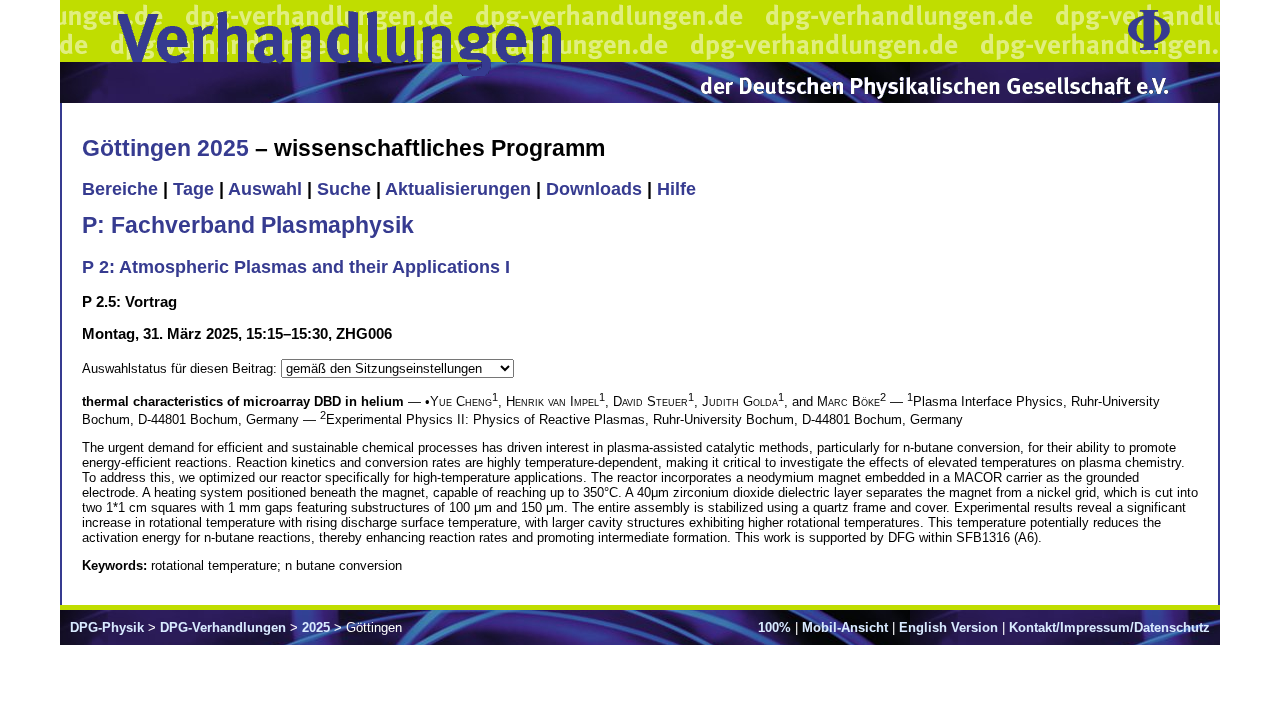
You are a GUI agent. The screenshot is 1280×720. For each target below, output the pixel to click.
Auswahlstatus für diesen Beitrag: (181, 368)
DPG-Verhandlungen (223, 627)
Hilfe (676, 189)
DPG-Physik (107, 627)
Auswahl (265, 189)
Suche (344, 189)
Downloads (594, 189)
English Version (948, 627)
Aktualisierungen (458, 189)
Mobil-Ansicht (845, 627)
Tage (193, 189)
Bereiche (120, 189)
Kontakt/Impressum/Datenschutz (1109, 627)
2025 (316, 627)
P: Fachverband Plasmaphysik (248, 225)
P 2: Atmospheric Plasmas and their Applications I (296, 267)
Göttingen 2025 (165, 148)
